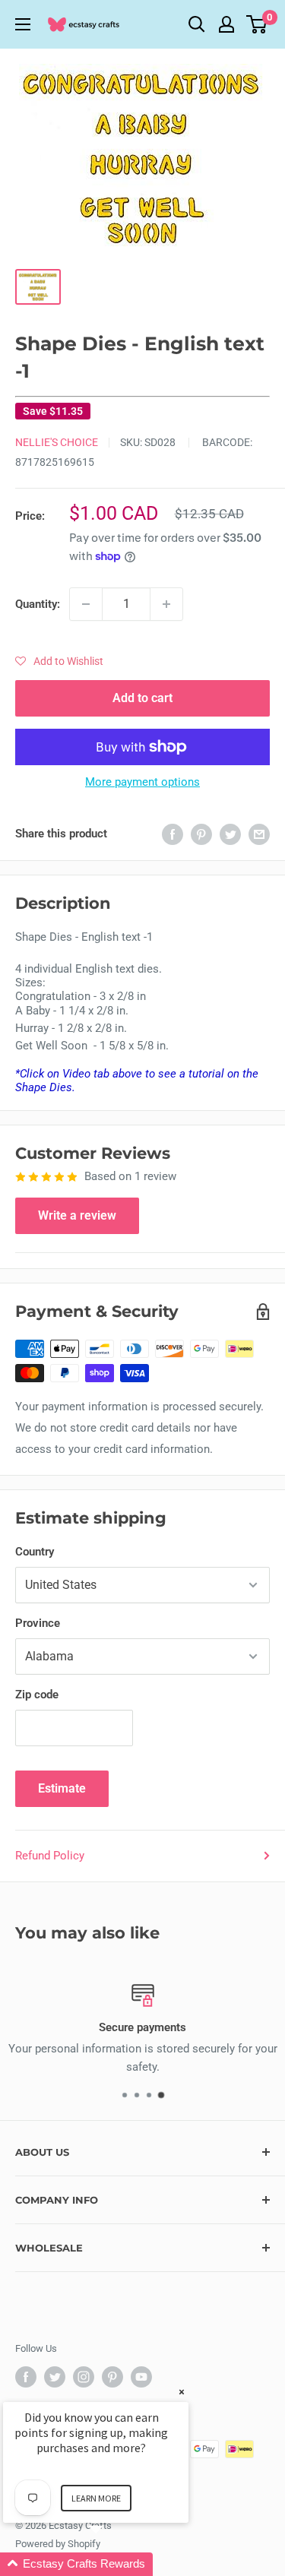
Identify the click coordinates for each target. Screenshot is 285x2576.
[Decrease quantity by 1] (86, 604)
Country (35, 1552)
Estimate (62, 1788)
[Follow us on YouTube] (141, 2377)
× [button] (182, 2392)
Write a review (77, 1215)
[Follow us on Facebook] (26, 2377)
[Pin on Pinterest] (201, 834)
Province (38, 1623)
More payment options (142, 782)
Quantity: (38, 604)
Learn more (96, 2498)
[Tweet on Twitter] (230, 834)
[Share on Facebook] (173, 834)
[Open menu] (23, 24)
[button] (59, 661)
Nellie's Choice (57, 442)
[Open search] (197, 24)
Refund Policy (50, 1856)
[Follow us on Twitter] (55, 2377)
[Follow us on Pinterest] (112, 2377)
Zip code (37, 1695)
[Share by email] (259, 834)
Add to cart (142, 698)
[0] (257, 24)
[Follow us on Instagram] (84, 2377)
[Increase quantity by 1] (166, 604)
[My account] (226, 24)
